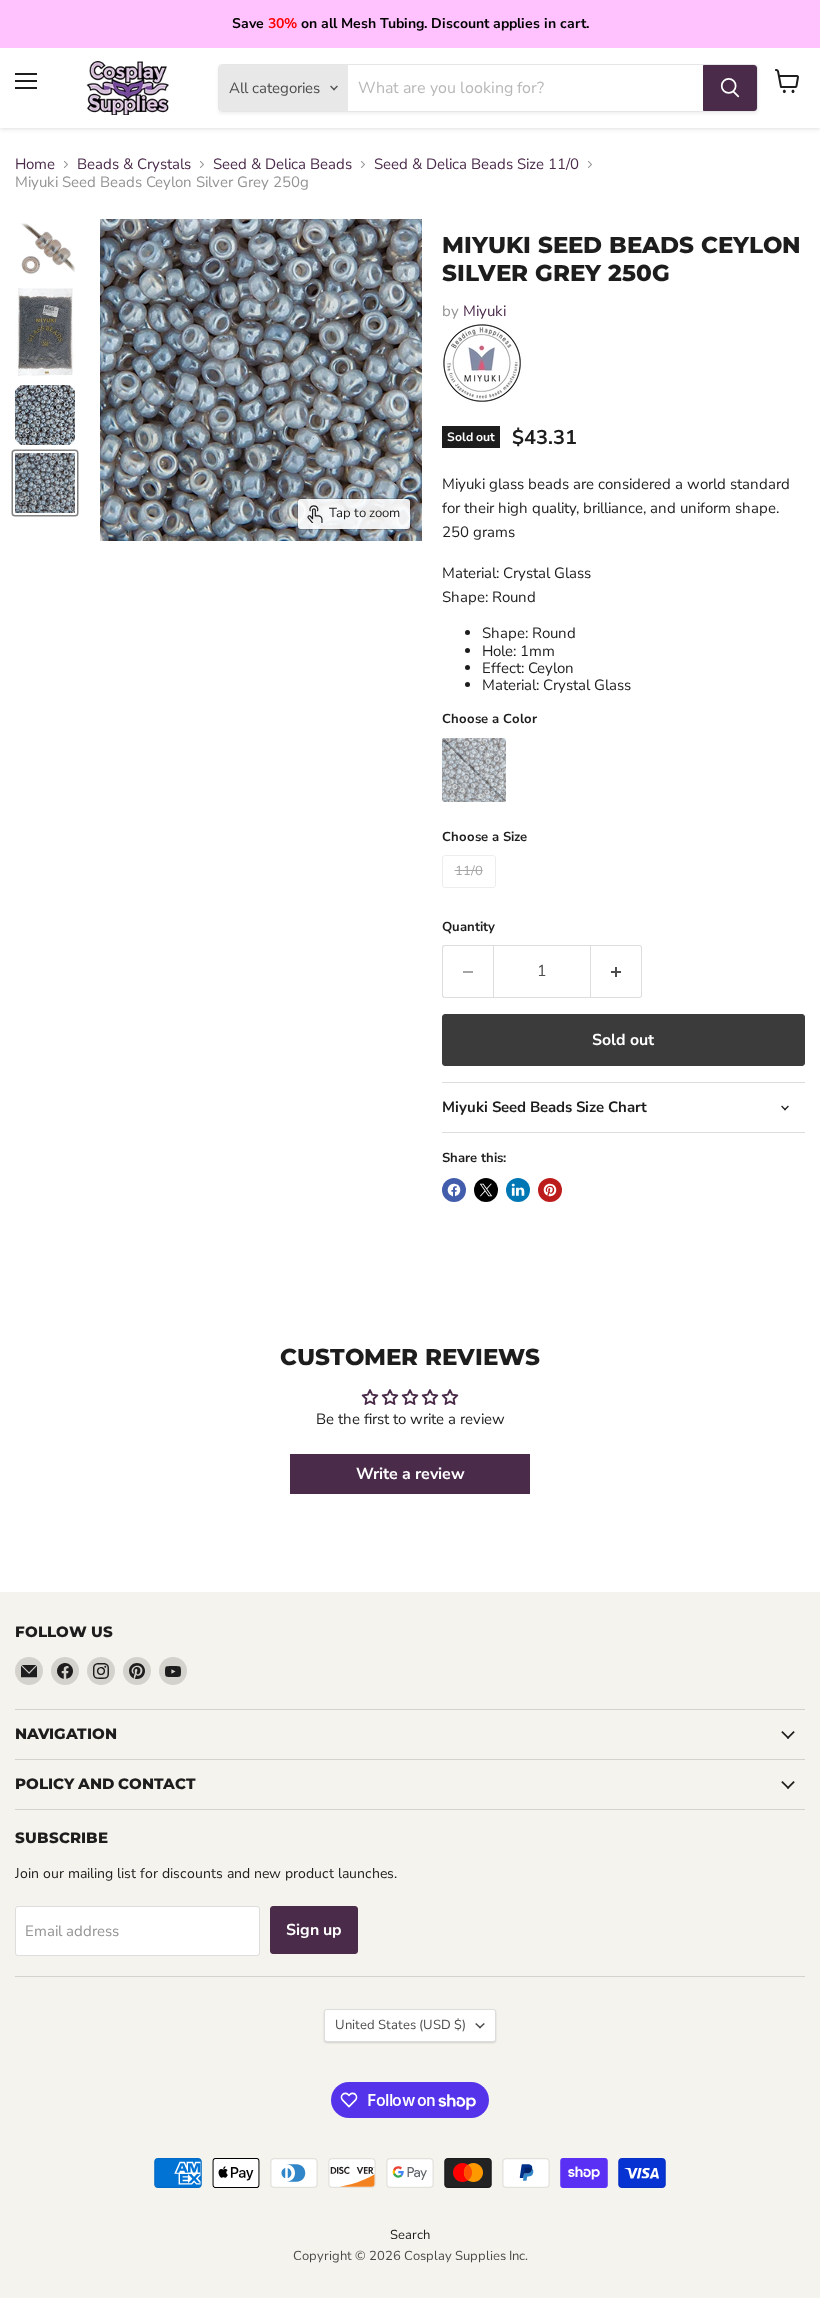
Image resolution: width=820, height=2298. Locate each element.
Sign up (314, 1930)
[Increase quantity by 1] (616, 971)
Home (35, 164)
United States (400, 2025)
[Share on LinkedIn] (518, 1190)
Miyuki (484, 311)
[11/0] (471, 893)
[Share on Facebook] (454, 1190)
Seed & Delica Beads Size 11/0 (476, 164)
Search (410, 2235)
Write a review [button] (410, 1474)
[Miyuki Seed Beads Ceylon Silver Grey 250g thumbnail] (45, 251)
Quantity (468, 927)
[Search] (730, 88)
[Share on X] (486, 1190)
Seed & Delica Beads (282, 164)
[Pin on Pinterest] (550, 1190)
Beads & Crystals (134, 164)
